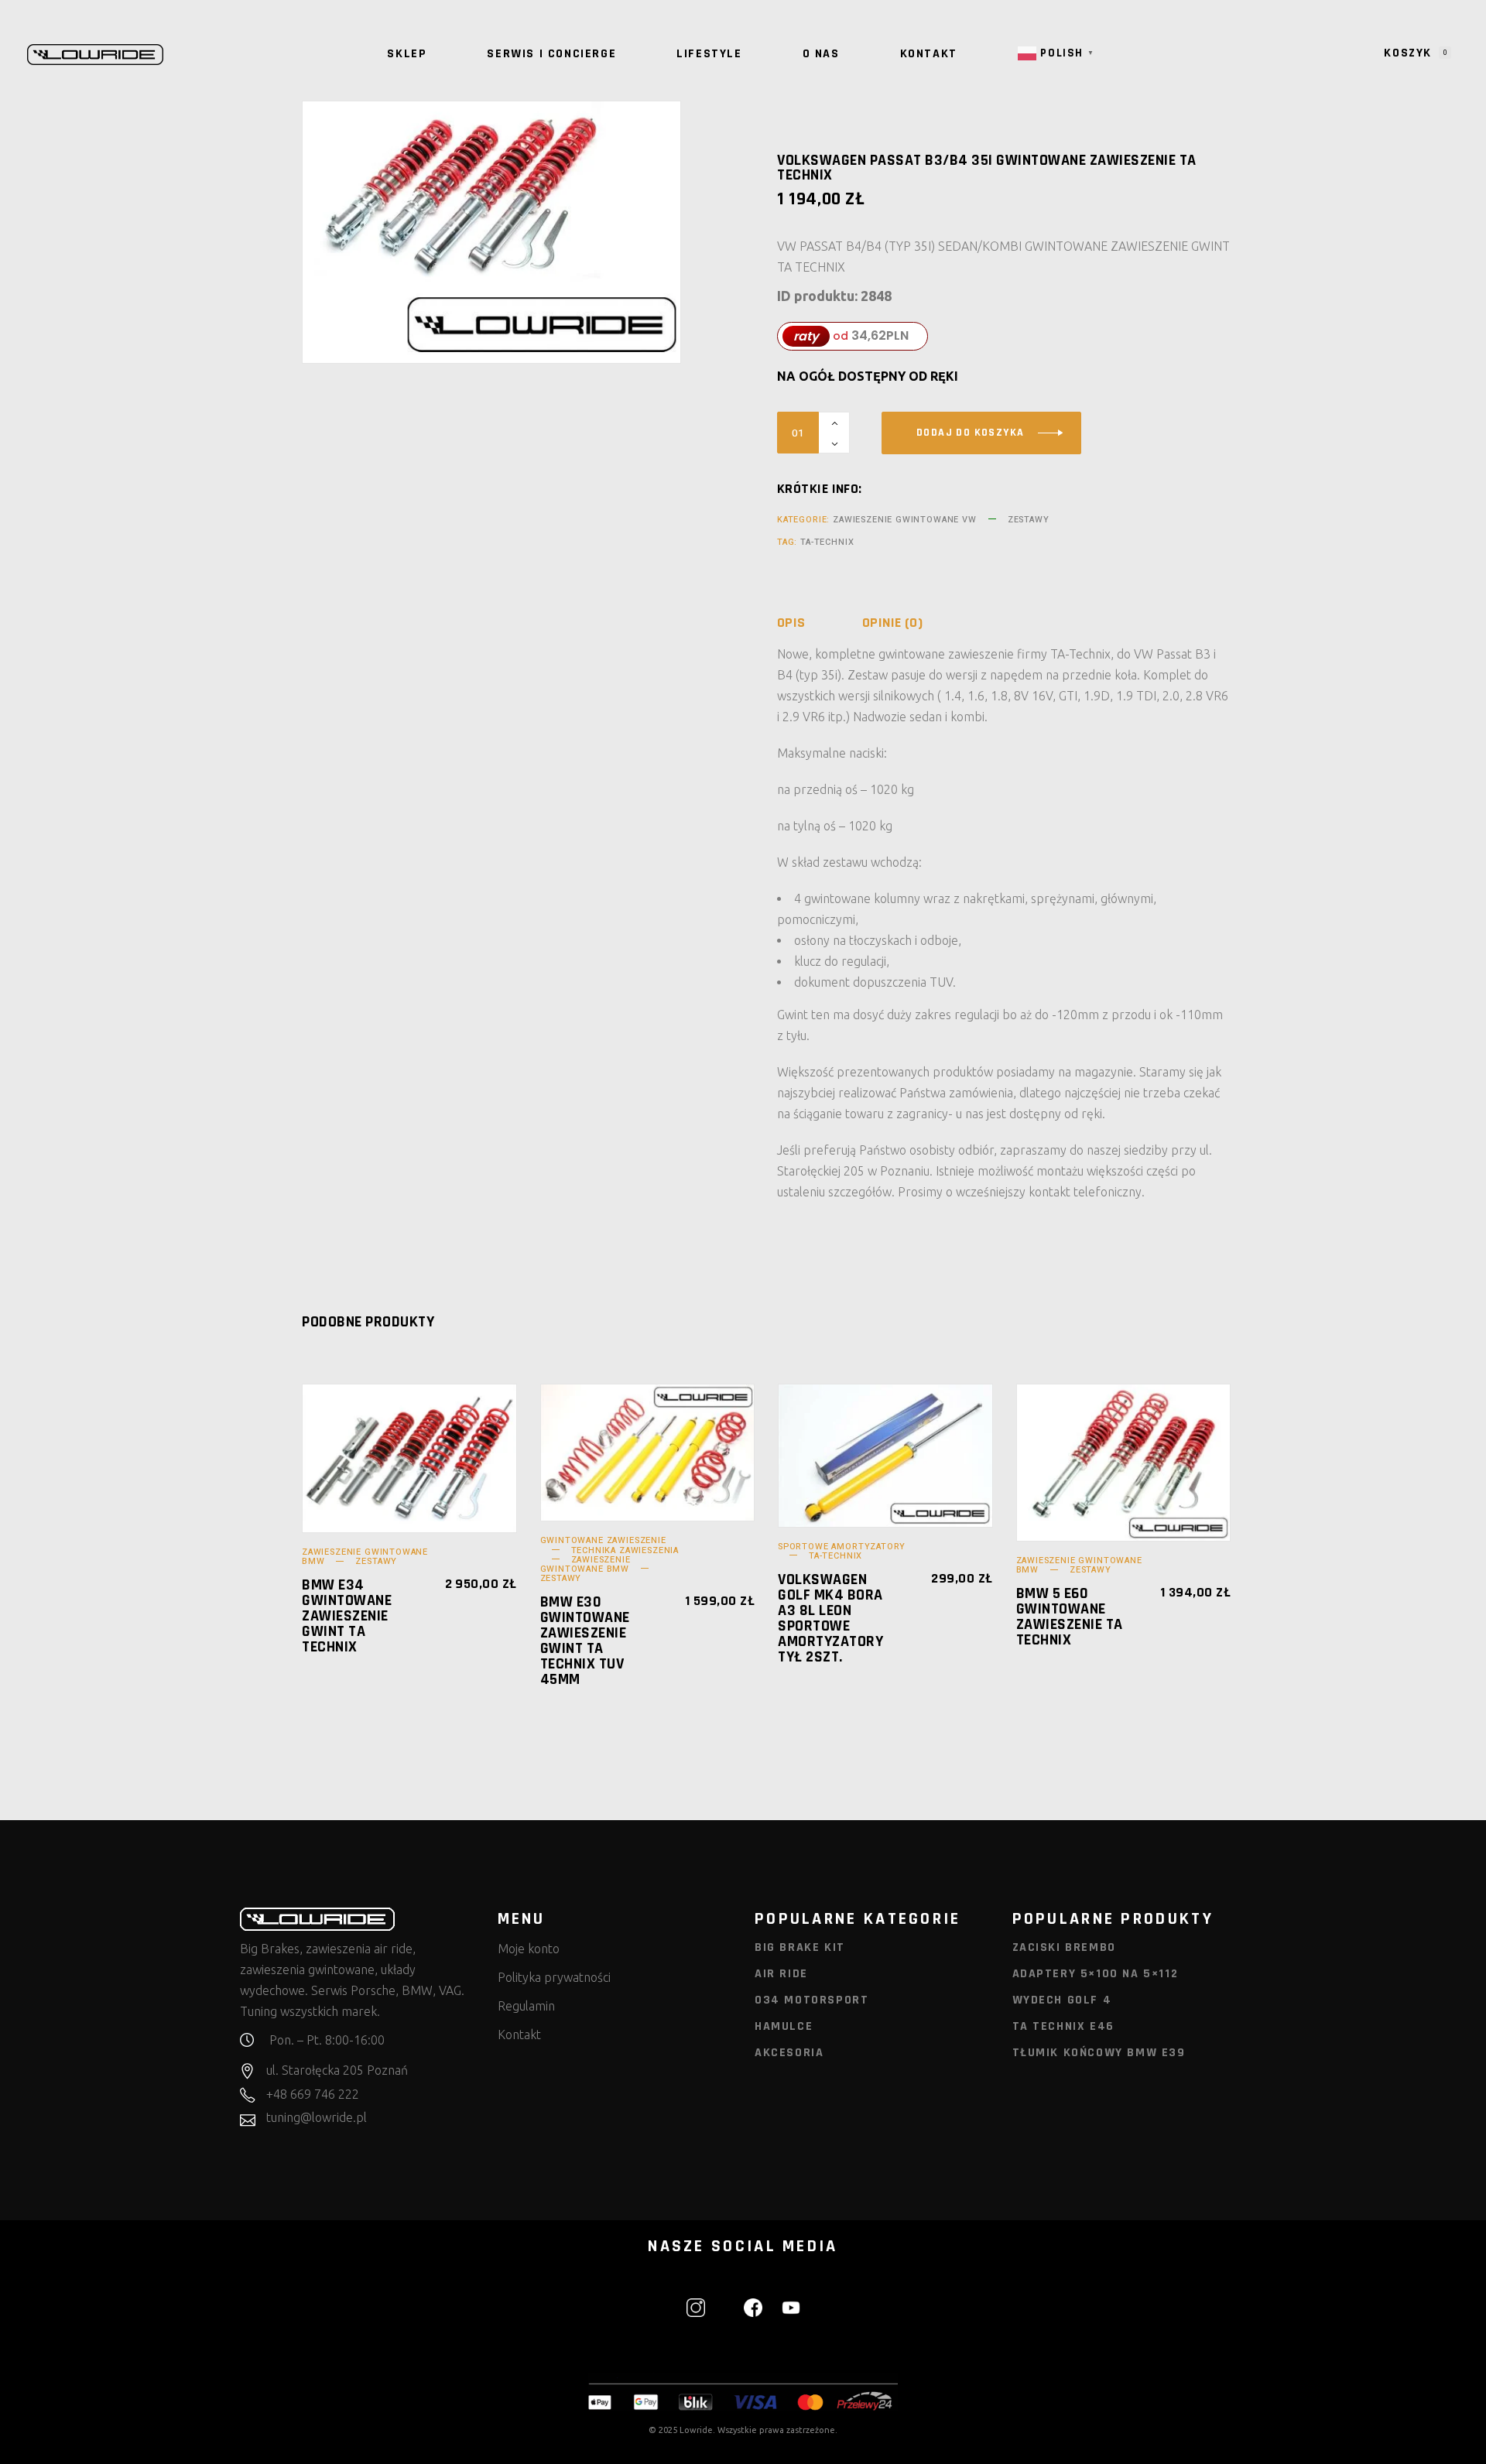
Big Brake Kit (800, 1947)
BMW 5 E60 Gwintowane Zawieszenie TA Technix (1070, 1617)
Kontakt (519, 2035)
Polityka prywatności (554, 1977)
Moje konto (529, 1949)
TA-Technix (827, 542)
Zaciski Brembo (1064, 1947)
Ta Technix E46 (1063, 2026)
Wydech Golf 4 (1062, 2000)
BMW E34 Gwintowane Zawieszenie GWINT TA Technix (347, 1616)
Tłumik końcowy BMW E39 (1099, 2053)
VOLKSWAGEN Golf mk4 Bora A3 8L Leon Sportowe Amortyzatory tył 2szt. (830, 1618)
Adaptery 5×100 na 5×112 (1096, 1974)
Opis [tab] (791, 623)
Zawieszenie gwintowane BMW (585, 1564)
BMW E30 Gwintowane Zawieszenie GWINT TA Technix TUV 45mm (585, 1641)
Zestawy (1029, 520)
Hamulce (784, 2026)
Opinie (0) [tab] (893, 623)
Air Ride (781, 1974)
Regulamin (526, 2006)
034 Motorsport (811, 2000)
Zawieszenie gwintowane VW (905, 520)
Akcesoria (789, 2053)
